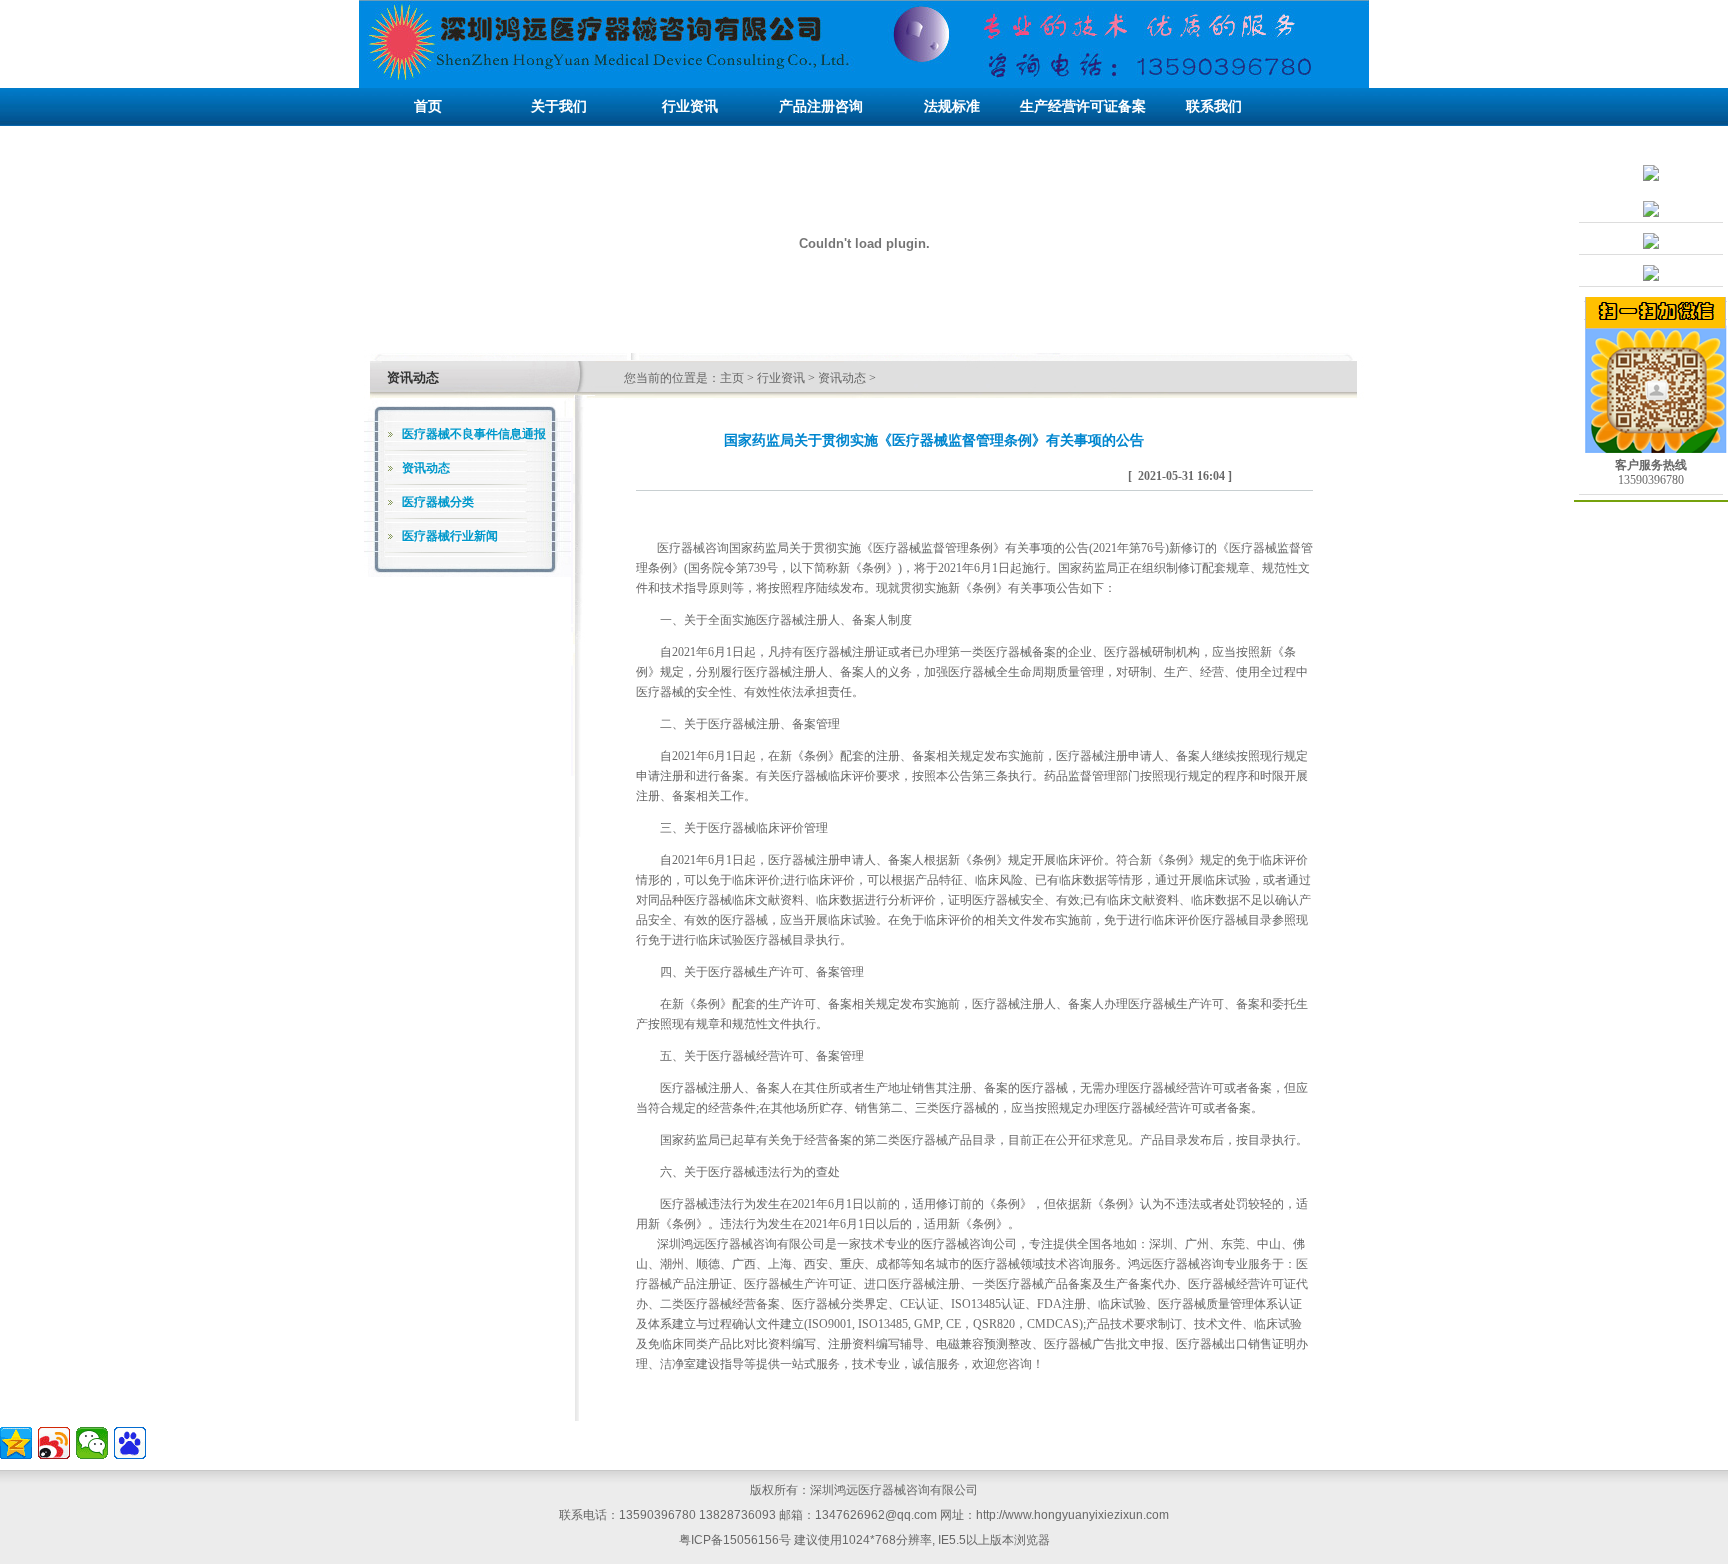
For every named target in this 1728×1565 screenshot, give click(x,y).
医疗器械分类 (438, 502)
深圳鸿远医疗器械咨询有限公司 (741, 1244)
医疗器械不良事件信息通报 (474, 434)
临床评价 (1176, 920)
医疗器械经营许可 (756, 1056)
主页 (732, 378)
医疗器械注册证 (846, 652)
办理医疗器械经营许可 (1164, 1088)
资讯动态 (842, 378)
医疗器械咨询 (693, 548)
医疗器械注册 (744, 724)
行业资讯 (781, 378)
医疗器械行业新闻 (450, 536)
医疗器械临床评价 (756, 828)
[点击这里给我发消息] (1651, 213)
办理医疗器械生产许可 (1164, 1004)
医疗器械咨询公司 (969, 1244)
